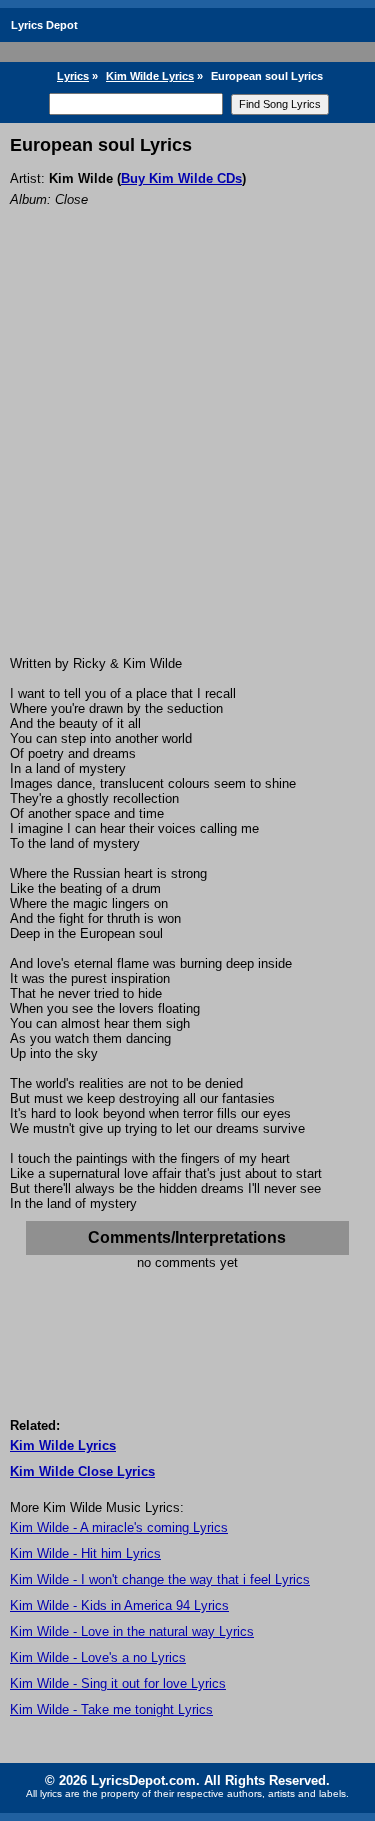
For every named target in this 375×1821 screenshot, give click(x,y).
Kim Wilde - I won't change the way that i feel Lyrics (160, 1579)
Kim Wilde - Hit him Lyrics (85, 1553)
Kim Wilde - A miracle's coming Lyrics (119, 1527)
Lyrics (73, 76)
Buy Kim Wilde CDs (181, 178)
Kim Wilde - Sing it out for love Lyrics (118, 1683)
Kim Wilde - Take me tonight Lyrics (111, 1709)
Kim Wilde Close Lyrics (82, 1471)
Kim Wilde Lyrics (150, 76)
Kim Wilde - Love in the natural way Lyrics (132, 1631)
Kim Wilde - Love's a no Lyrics (98, 1657)
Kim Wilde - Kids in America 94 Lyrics (119, 1605)
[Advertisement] (187, 458)
